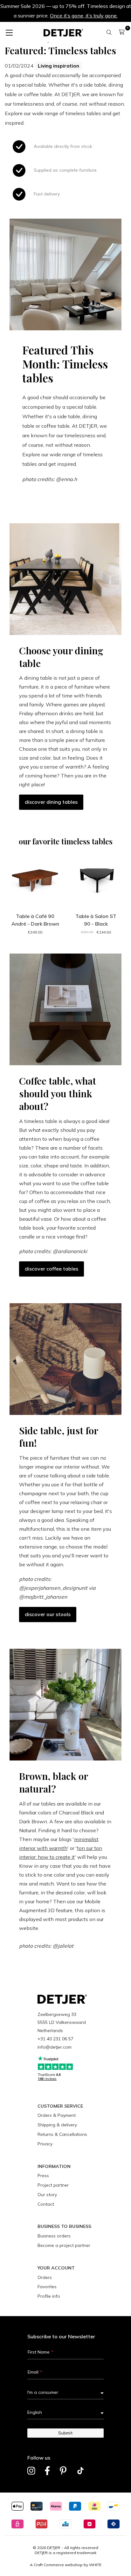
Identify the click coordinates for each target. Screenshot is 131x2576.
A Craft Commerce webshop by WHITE (66, 2565)
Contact (46, 2204)
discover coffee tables (52, 1269)
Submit (65, 2433)
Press (43, 2176)
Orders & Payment (57, 2115)
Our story (47, 2195)
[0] (122, 32)
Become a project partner (64, 2245)
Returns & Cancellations (62, 2134)
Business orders (54, 2236)
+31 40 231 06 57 (55, 2039)
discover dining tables (51, 802)
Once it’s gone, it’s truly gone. (84, 16)
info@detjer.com (55, 2047)
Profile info (49, 2296)
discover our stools (48, 1614)
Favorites (47, 2287)
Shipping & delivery (57, 2125)
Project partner (53, 2185)
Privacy (45, 2144)
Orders (45, 2277)
